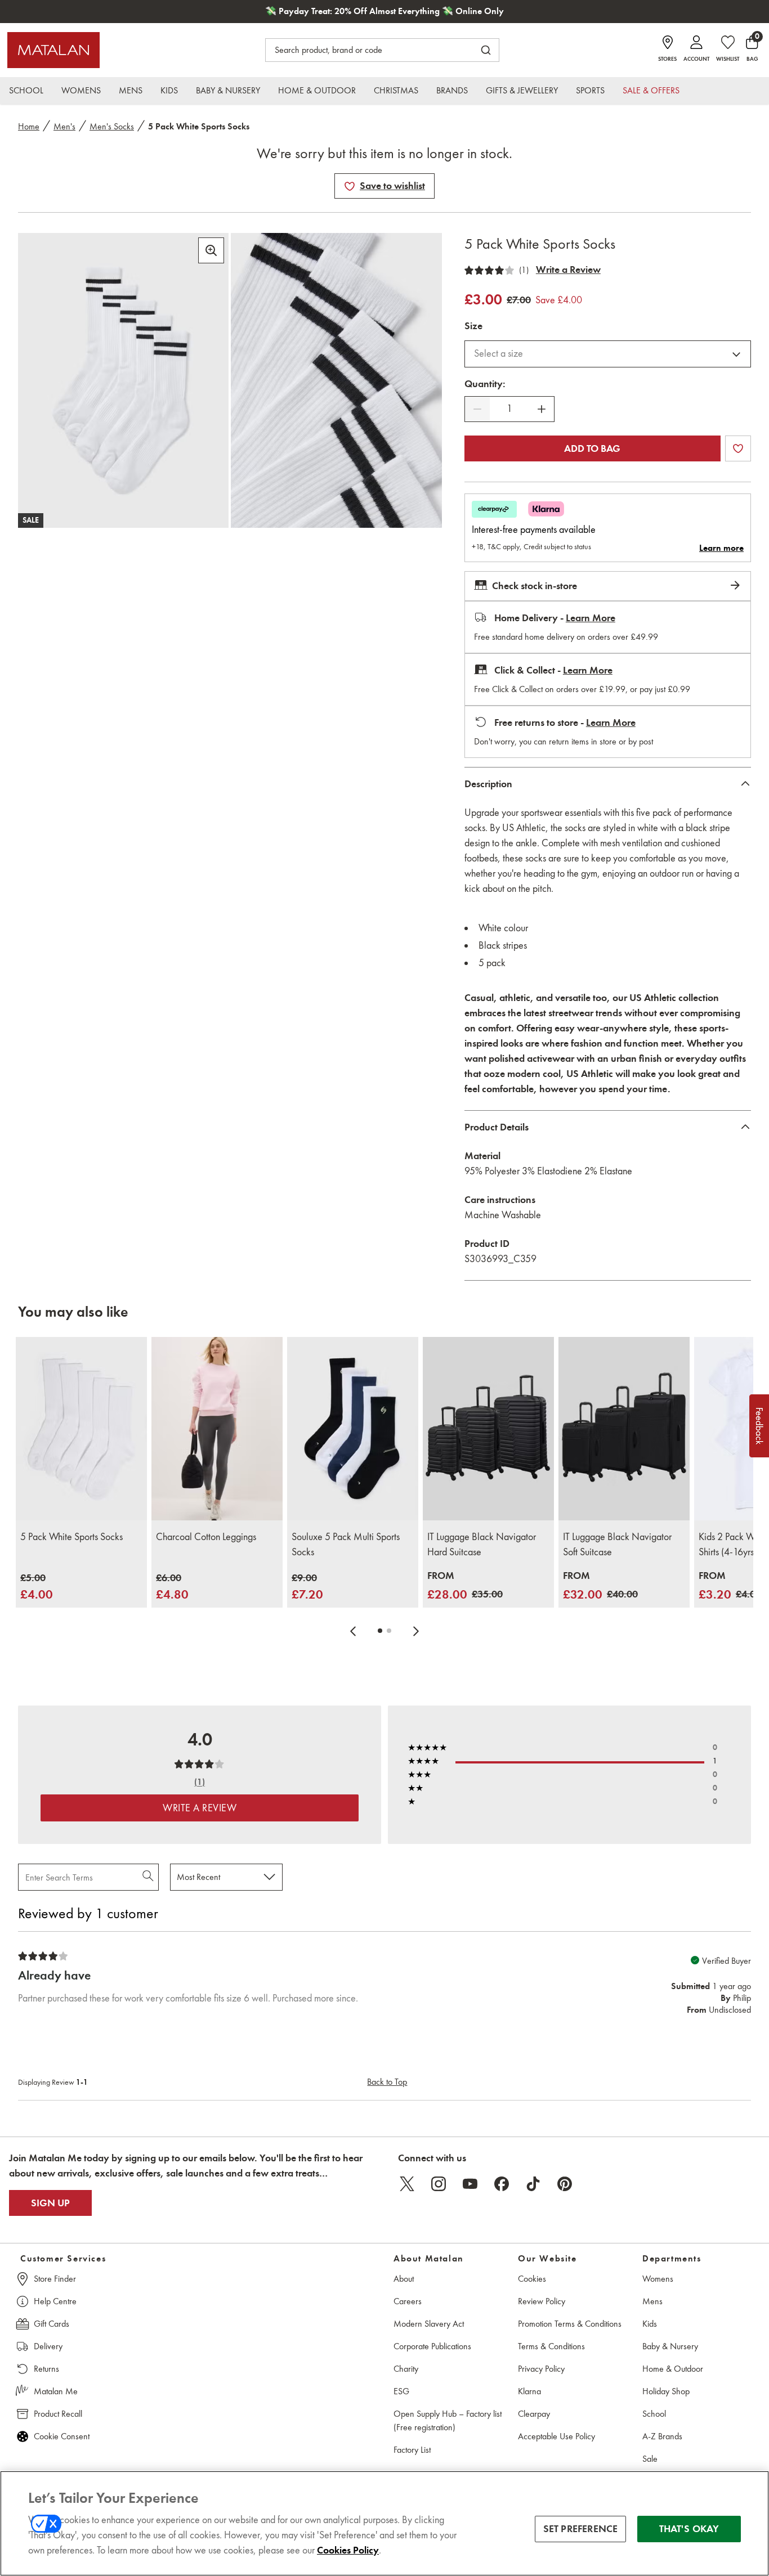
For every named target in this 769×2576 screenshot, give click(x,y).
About (404, 2279)
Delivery (48, 2346)
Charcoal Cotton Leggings (206, 1537)
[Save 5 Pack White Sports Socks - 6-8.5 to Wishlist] (350, 186)
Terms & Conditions (551, 2346)
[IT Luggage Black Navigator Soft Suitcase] (624, 1429)
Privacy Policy (541, 2369)
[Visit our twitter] (407, 2184)
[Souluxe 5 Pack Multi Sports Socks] (353, 1429)
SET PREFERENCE (581, 2529)
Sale (650, 2459)
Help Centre (55, 2301)
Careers (408, 2301)
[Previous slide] (353, 1631)
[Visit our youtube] (470, 2184)
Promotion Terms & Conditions (570, 2324)
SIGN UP (50, 2203)
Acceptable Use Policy (556, 2436)
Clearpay (534, 2414)
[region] (384, 2523)
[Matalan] (53, 50)
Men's (64, 126)
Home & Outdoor (673, 2369)
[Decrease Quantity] (477, 409)
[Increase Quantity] (542, 409)
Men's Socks (112, 126)
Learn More (591, 618)
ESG (401, 2391)
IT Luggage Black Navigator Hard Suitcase (482, 1544)
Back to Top (387, 2082)
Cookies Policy (348, 2550)
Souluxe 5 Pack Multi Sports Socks (346, 1544)
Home (29, 126)
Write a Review (568, 270)
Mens (652, 2301)
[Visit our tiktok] (533, 2184)
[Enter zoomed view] (211, 250)
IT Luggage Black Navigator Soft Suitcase (617, 1544)
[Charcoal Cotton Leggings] (217, 1429)
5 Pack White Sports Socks (71, 1537)
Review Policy (542, 2301)
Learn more (721, 548)
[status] (509, 409)
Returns (46, 2369)
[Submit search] (486, 50)
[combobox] (608, 354)
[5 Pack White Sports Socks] (81, 1429)
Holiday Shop (666, 2391)
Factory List (412, 2450)
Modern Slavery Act (429, 2324)
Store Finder (55, 2279)
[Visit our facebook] (502, 2184)
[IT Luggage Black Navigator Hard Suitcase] (488, 1429)
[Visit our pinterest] (565, 2184)
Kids (650, 2324)
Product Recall (58, 2414)
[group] (37, 1587)
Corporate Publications (432, 2346)
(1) (524, 270)
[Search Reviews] (149, 1877)
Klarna (529, 2391)
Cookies (532, 2279)
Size (473, 326)
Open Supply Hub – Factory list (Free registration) (448, 2420)
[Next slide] (416, 1631)
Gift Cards (52, 2324)
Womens (658, 2279)
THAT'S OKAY (689, 2529)
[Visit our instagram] (439, 2184)
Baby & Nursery (670, 2346)
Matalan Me (56, 2391)
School (654, 2414)
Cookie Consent (62, 2436)
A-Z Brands (662, 2436)
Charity (406, 2369)
